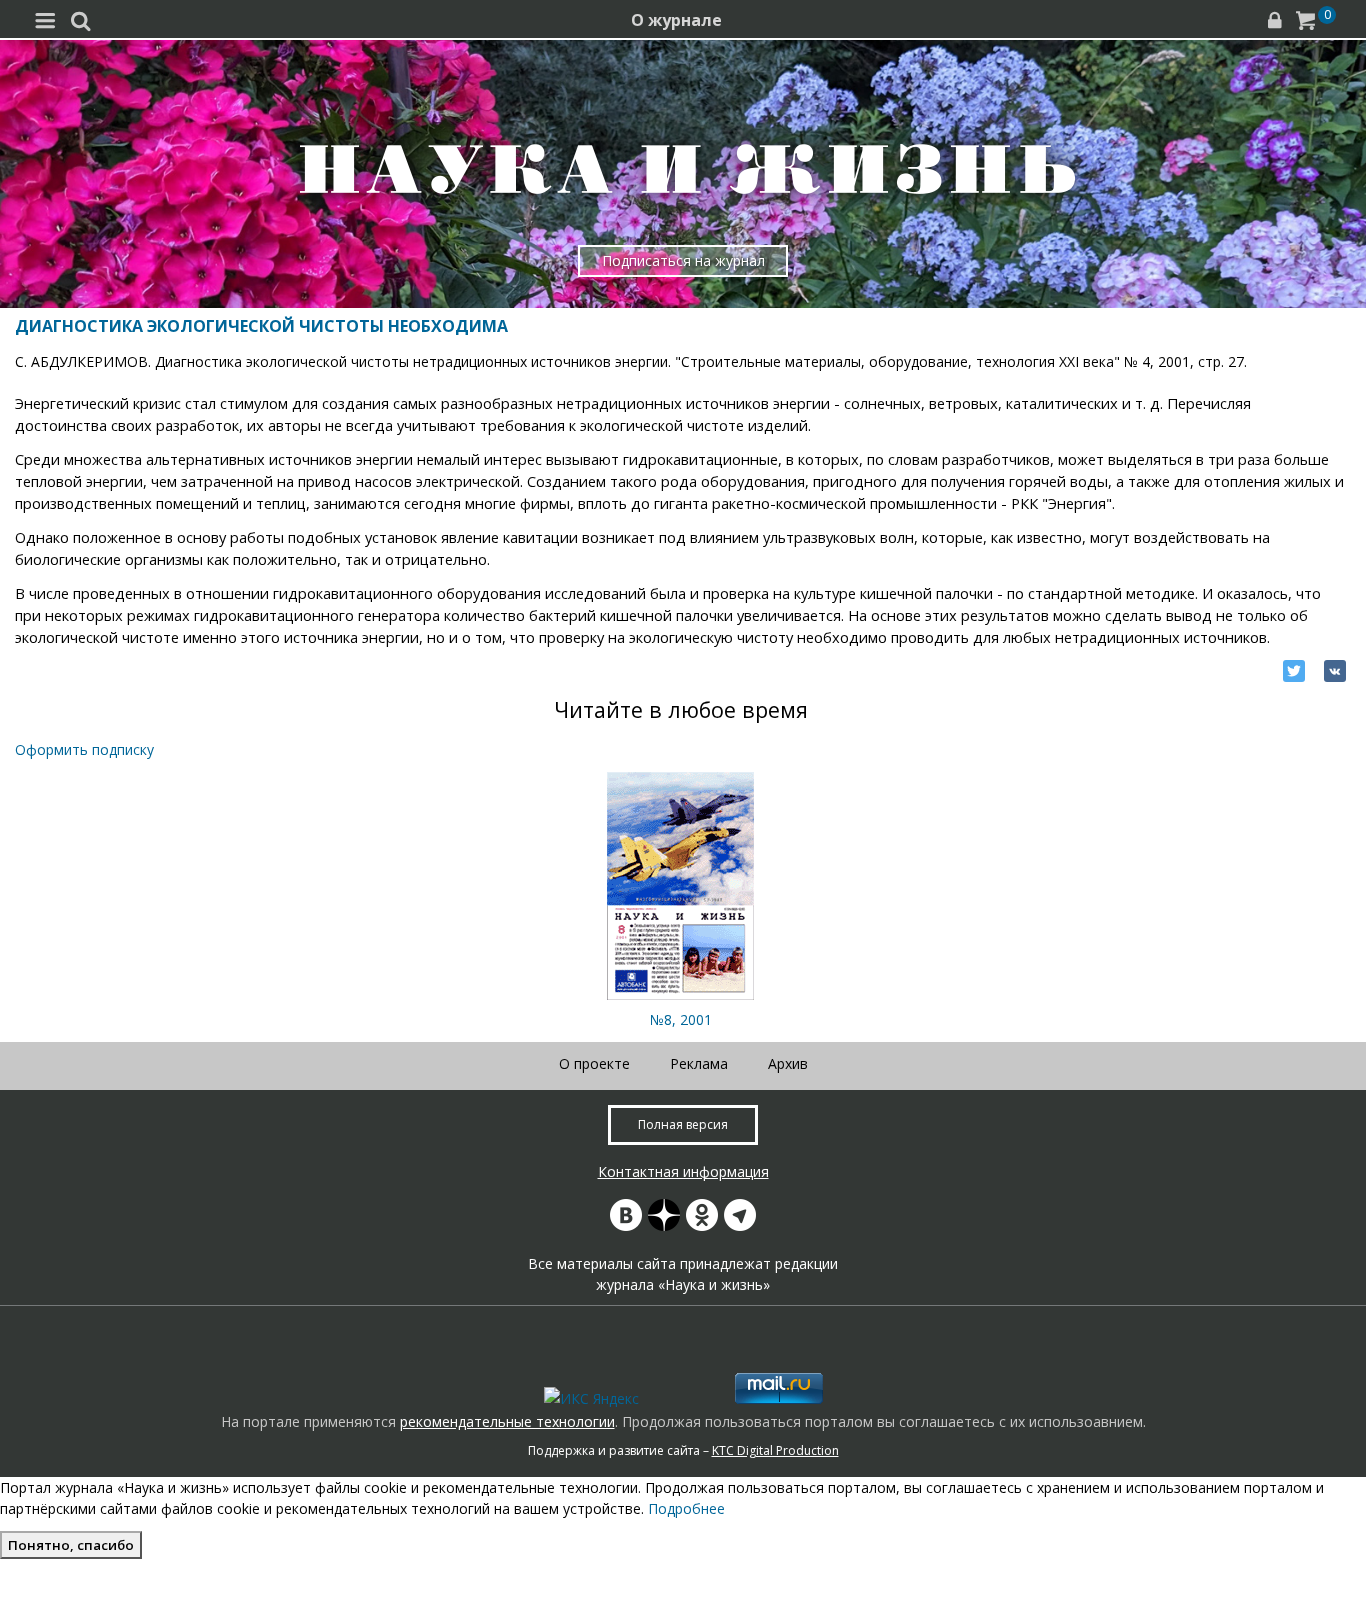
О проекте (594, 1063)
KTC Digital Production (775, 1450)
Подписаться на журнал (683, 260)
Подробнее (686, 1508)
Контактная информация (683, 1171)
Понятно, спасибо (71, 1545)
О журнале (676, 20)
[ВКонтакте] (1335, 671)
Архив (788, 1063)
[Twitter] (1294, 671)
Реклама (699, 1063)
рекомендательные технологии (507, 1421)
